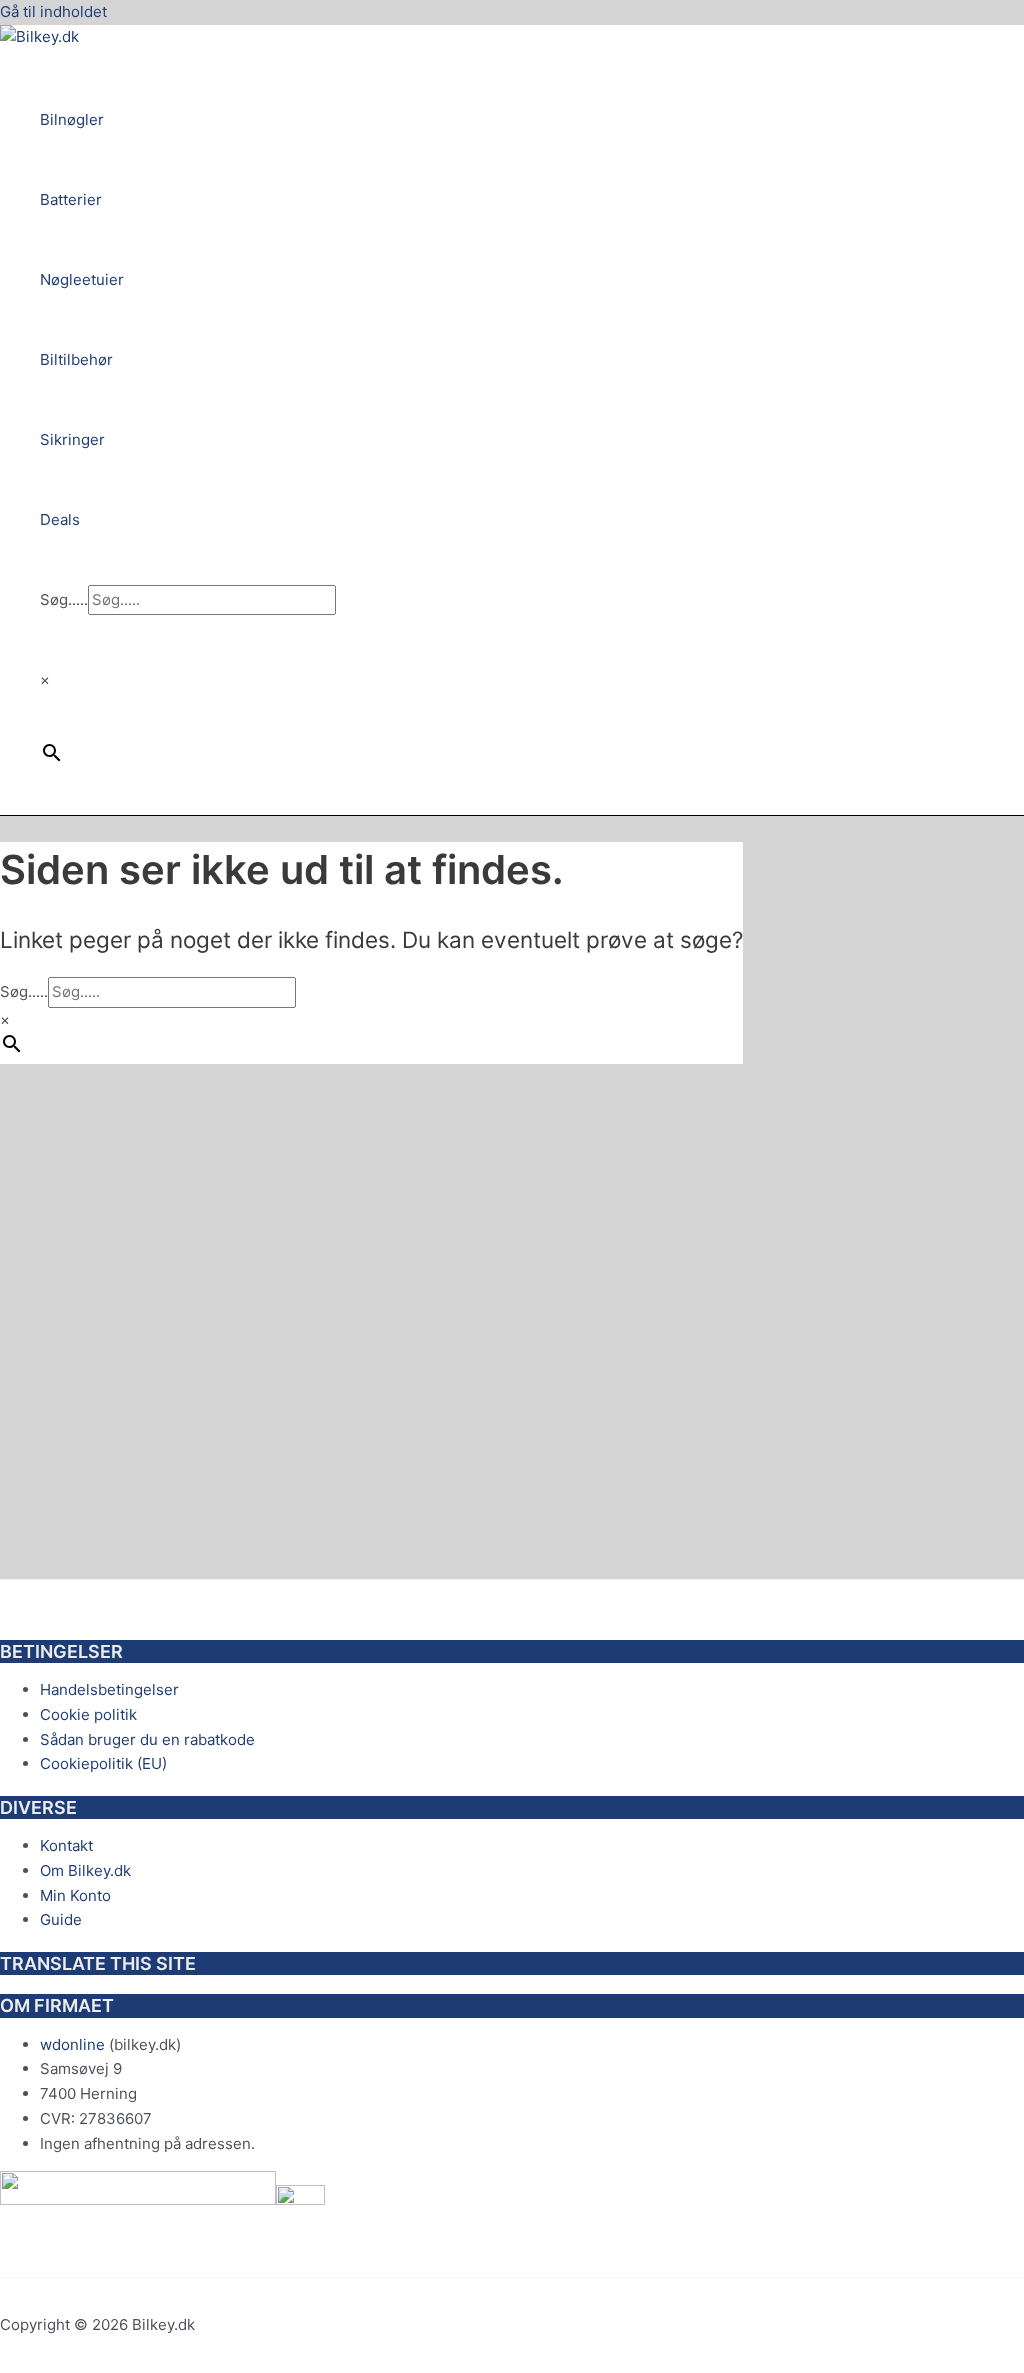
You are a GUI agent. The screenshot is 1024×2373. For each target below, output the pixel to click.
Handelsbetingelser (109, 1689)
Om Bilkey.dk (85, 1870)
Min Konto (75, 1895)
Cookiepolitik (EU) (103, 1763)
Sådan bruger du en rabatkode (147, 1739)
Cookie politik (88, 1714)
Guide (61, 1919)
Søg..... (64, 599)
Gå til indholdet (53, 11)
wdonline (72, 2044)
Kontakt (66, 1845)
